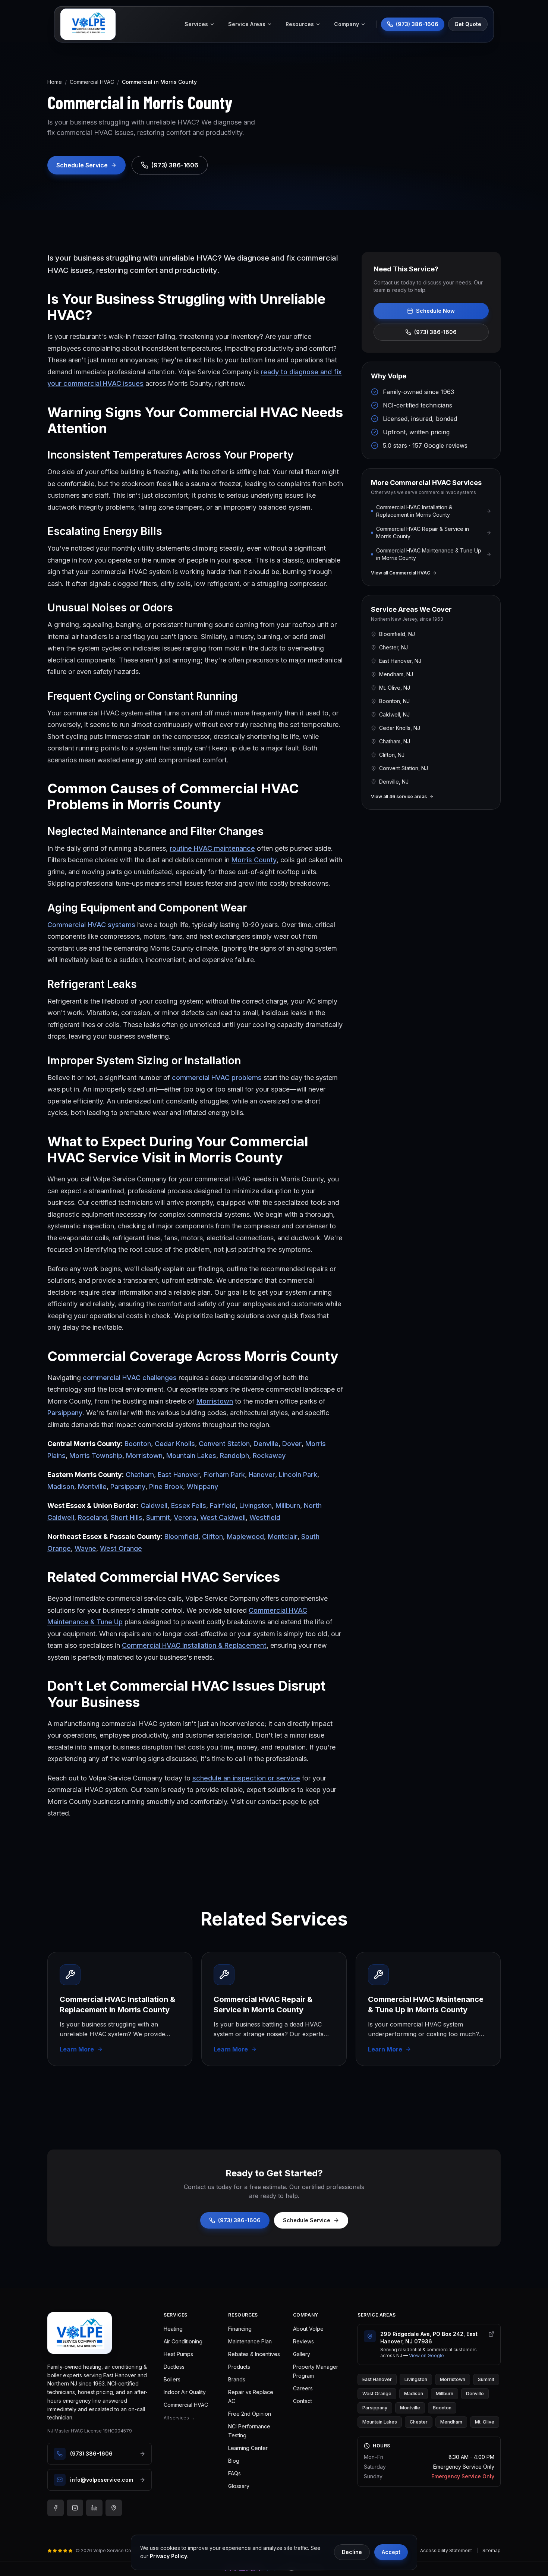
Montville (92, 1487)
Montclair (283, 1536)
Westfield (265, 1517)
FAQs (234, 2473)
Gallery (302, 2354)
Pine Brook (166, 1487)
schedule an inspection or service (246, 1778)
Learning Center (248, 2448)
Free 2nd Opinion (250, 2414)
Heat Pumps (178, 2354)
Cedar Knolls (175, 1444)
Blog (234, 2461)
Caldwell (154, 1506)
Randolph (234, 1456)
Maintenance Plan (250, 2341)
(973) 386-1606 (435, 332)
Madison (61, 1487)
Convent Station (224, 1444)
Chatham (140, 1475)
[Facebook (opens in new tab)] (56, 2508)
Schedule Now (435, 311)
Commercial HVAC (92, 82)
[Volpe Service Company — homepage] (80, 2333)
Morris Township (96, 1456)
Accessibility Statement (446, 2550)
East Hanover (179, 1475)
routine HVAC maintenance (212, 848)
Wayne (85, 1548)
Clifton (212, 1536)
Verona (185, 1517)
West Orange (121, 1548)
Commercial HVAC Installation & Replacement (194, 1645)
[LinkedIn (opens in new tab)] (94, 2508)
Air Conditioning (183, 2341)
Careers (303, 2388)
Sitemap (492, 2550)
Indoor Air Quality (185, 2392)
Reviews (303, 2341)
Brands (237, 2379)
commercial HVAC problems (217, 1078)
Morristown (215, 1401)
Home (55, 82)
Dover (292, 1444)
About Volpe (308, 2329)
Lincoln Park (298, 1475)
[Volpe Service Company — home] (88, 24)
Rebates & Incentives (254, 2354)
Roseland (92, 1517)
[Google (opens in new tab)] (114, 2508)
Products (239, 2367)
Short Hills (127, 1517)
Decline (352, 2552)
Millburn (288, 1506)
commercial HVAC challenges (130, 1378)
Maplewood (245, 1536)
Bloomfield (181, 1536)
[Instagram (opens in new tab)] (75, 2508)
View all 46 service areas (399, 796)
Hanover (262, 1475)
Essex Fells (189, 1506)
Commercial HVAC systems (91, 925)
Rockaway (269, 1456)
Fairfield (223, 1506)
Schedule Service (307, 2220)
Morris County (254, 860)
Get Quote (468, 24)
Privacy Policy (169, 2556)
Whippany (202, 1487)
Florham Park (224, 1475)
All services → (179, 2418)
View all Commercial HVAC (401, 573)
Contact (303, 2401)
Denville (266, 1444)
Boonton (138, 1444)
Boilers (172, 2379)
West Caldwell (223, 1517)
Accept (391, 2552)
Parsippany (65, 1413)
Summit (158, 1517)
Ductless (174, 2367)
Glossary (239, 2486)
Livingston (256, 1506)
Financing (240, 2329)
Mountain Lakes (191, 1456)
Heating (173, 2329)
